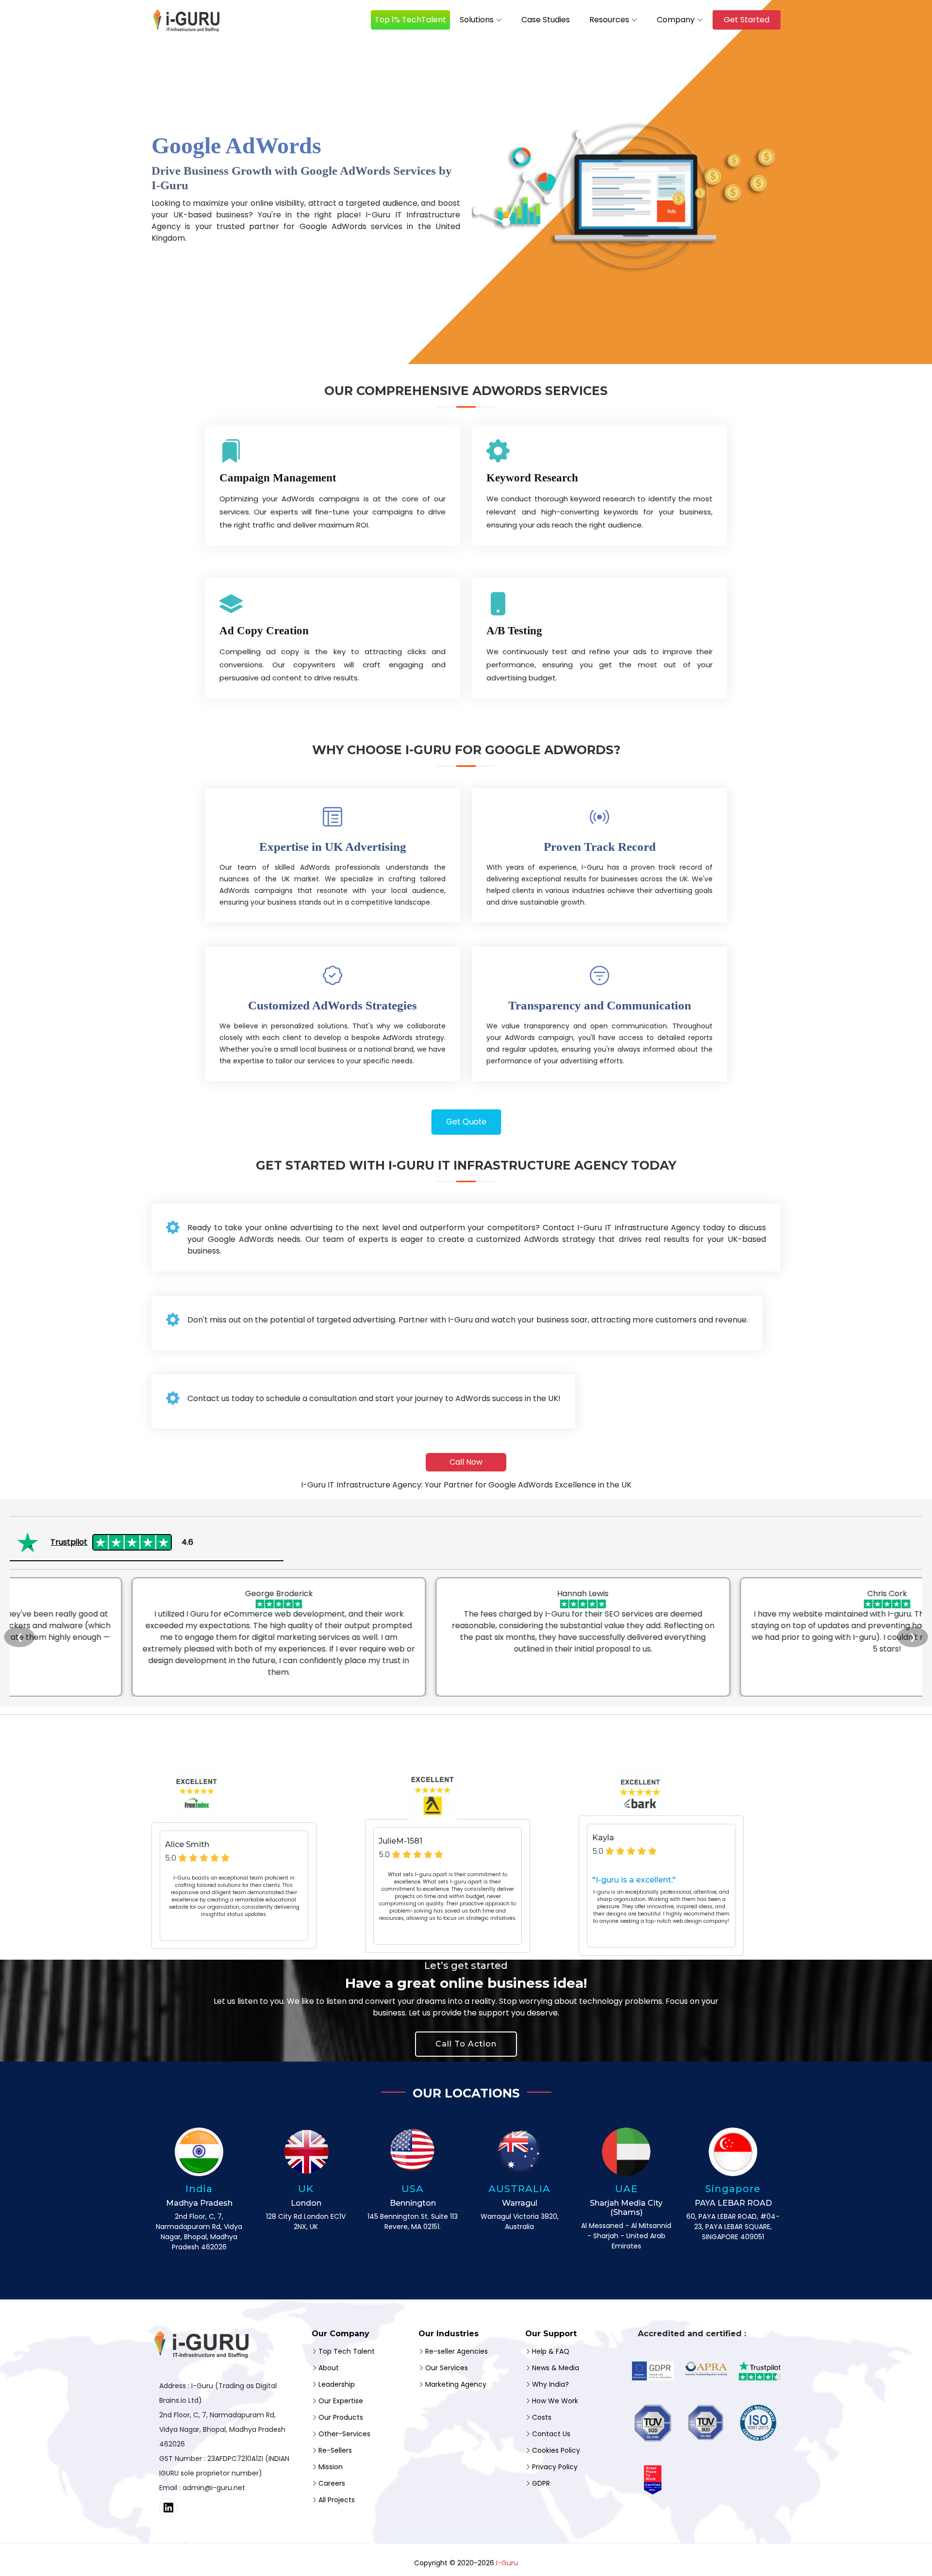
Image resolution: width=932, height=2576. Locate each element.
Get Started (747, 20)
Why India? (550, 2384)
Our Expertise (341, 2401)
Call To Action (466, 2044)
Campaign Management (278, 478)
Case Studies (546, 20)
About (329, 2368)
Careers (332, 2483)
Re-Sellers (335, 2450)
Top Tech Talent (347, 2351)
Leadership (337, 2384)
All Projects (337, 2500)
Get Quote (466, 1122)
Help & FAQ (551, 2351)
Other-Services (344, 2434)
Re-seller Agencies (457, 2351)
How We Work (555, 2401)
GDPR (541, 2483)
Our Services (447, 2368)
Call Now (466, 1462)
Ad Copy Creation (264, 631)
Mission (331, 2467)
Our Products (341, 2417)
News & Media (556, 2368)
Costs (542, 2417)
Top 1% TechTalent (410, 20)
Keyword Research (532, 478)
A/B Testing (514, 631)
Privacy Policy (555, 2467)
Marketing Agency (456, 2384)
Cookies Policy (556, 2450)
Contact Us (551, 2434)
